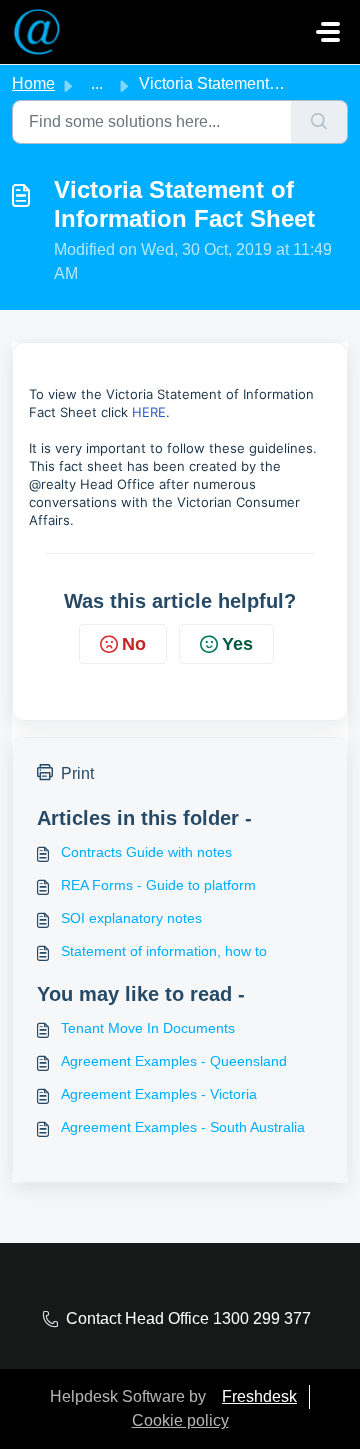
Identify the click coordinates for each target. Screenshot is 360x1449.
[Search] (319, 122)
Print (77, 773)
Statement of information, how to (164, 951)
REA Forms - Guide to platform (158, 885)
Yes (237, 644)
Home (33, 83)
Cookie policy (180, 1420)
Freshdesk (259, 1396)
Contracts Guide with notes (146, 852)
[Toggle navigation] (328, 32)
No (134, 644)
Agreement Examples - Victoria (159, 1094)
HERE (149, 412)
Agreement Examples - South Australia (183, 1127)
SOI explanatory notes (131, 918)
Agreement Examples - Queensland (174, 1061)
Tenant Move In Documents (148, 1028)
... (97, 83)
